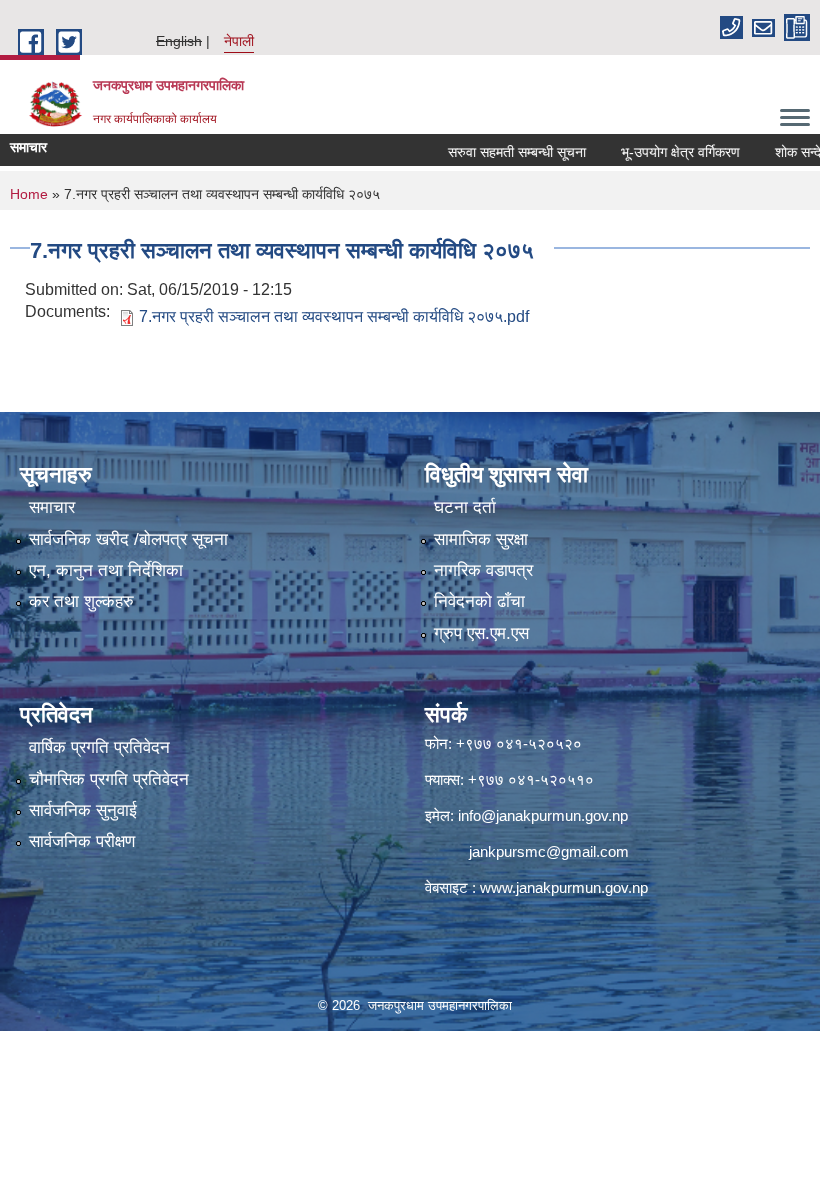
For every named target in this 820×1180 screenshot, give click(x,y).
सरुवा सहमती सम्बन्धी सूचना (493, 152)
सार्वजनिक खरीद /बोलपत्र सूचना (128, 539)
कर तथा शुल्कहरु (81, 601)
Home (29, 194)
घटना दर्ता (465, 507)
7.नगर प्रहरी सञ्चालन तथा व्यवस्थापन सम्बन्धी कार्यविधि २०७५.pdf (334, 316)
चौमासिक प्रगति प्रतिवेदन (109, 779)
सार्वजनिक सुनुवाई (83, 810)
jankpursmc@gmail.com (549, 851)
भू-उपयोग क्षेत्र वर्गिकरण (656, 152)
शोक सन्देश (778, 152)
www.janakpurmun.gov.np (564, 887)
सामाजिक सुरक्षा (481, 539)
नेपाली (239, 41)
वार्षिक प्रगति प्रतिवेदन (99, 747)
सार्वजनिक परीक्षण (82, 841)
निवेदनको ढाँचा (479, 601)
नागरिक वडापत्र (483, 570)
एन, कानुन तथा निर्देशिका (106, 570)
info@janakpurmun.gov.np (543, 815)
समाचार (52, 507)
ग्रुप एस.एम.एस (481, 633)
